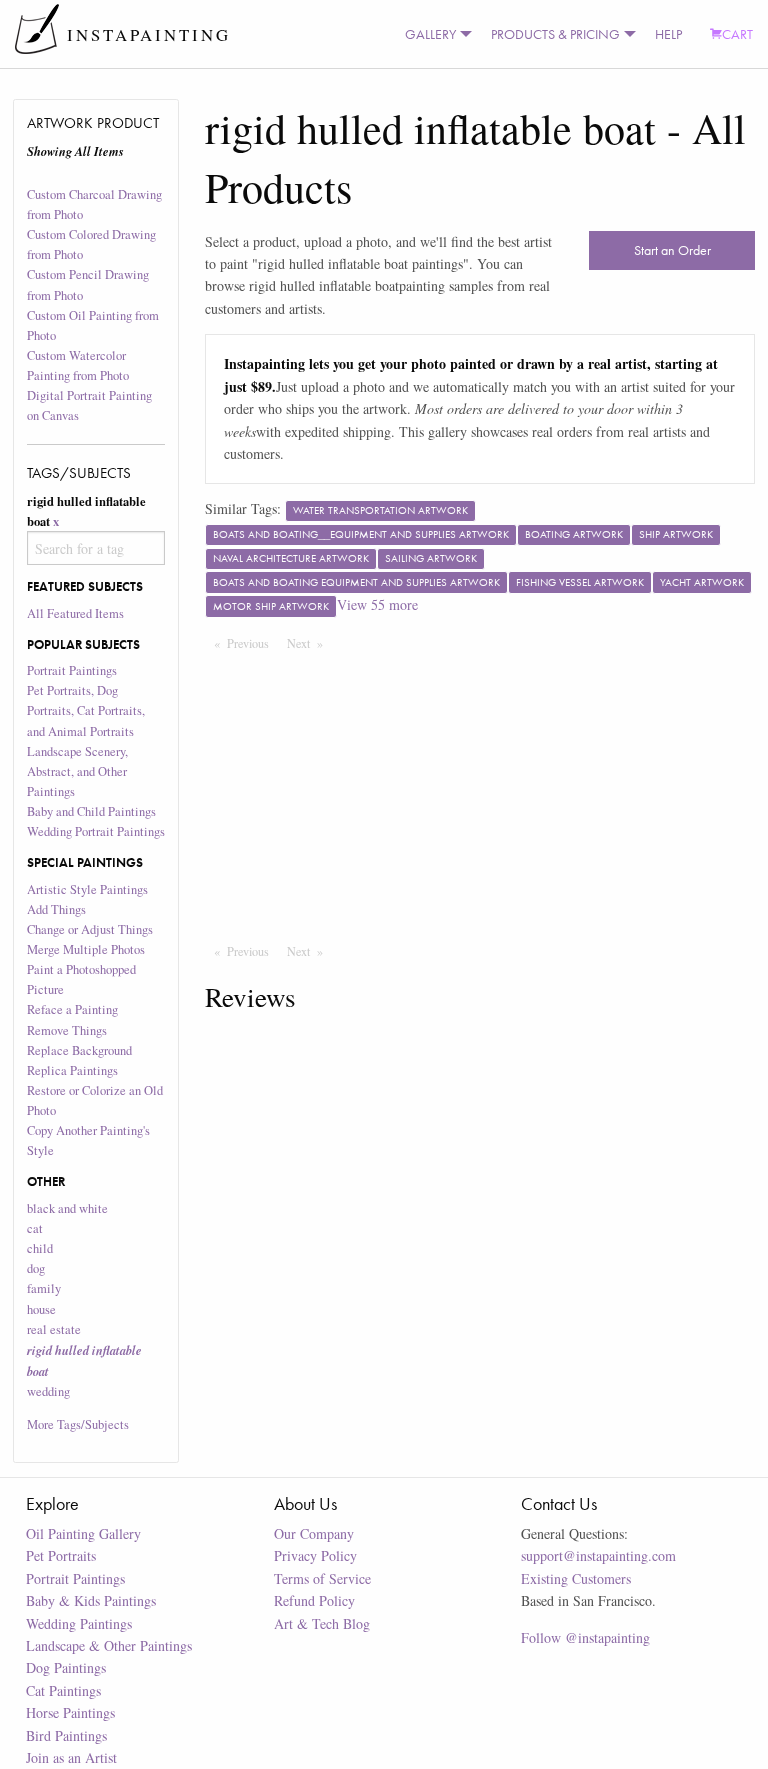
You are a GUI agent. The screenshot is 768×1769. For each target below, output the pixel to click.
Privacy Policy (315, 1555)
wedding (48, 1391)
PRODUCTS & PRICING (555, 34)
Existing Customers (576, 1578)
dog (36, 1268)
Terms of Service (322, 1578)
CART (737, 34)
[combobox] (96, 548)
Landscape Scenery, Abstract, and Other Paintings (77, 771)
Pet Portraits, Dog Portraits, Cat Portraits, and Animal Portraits (86, 710)
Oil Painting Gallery (83, 1533)
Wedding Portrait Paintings (96, 831)
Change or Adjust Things (90, 929)
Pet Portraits (61, 1555)
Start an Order (672, 250)
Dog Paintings (66, 1667)
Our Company (314, 1533)
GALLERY (430, 34)
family (44, 1288)
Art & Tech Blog (322, 1623)
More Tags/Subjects (78, 1424)
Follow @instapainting (585, 1637)
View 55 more (377, 604)
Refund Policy (314, 1600)
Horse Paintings (70, 1712)
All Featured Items (75, 613)
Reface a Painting (72, 1009)
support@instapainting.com (598, 1555)
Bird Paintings (66, 1735)
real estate (54, 1329)
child (40, 1248)
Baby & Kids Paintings (91, 1600)
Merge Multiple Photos (86, 949)
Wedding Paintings (79, 1623)
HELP (668, 34)
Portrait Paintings (72, 670)
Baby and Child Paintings (91, 811)
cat (35, 1228)
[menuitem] (434, 34)
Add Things (56, 909)
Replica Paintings (72, 1070)
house (41, 1309)
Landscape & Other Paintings (109, 1645)
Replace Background (79, 1050)
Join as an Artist (71, 1757)
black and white (67, 1208)
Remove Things (67, 1030)
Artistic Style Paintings (87, 889)
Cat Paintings (63, 1690)
